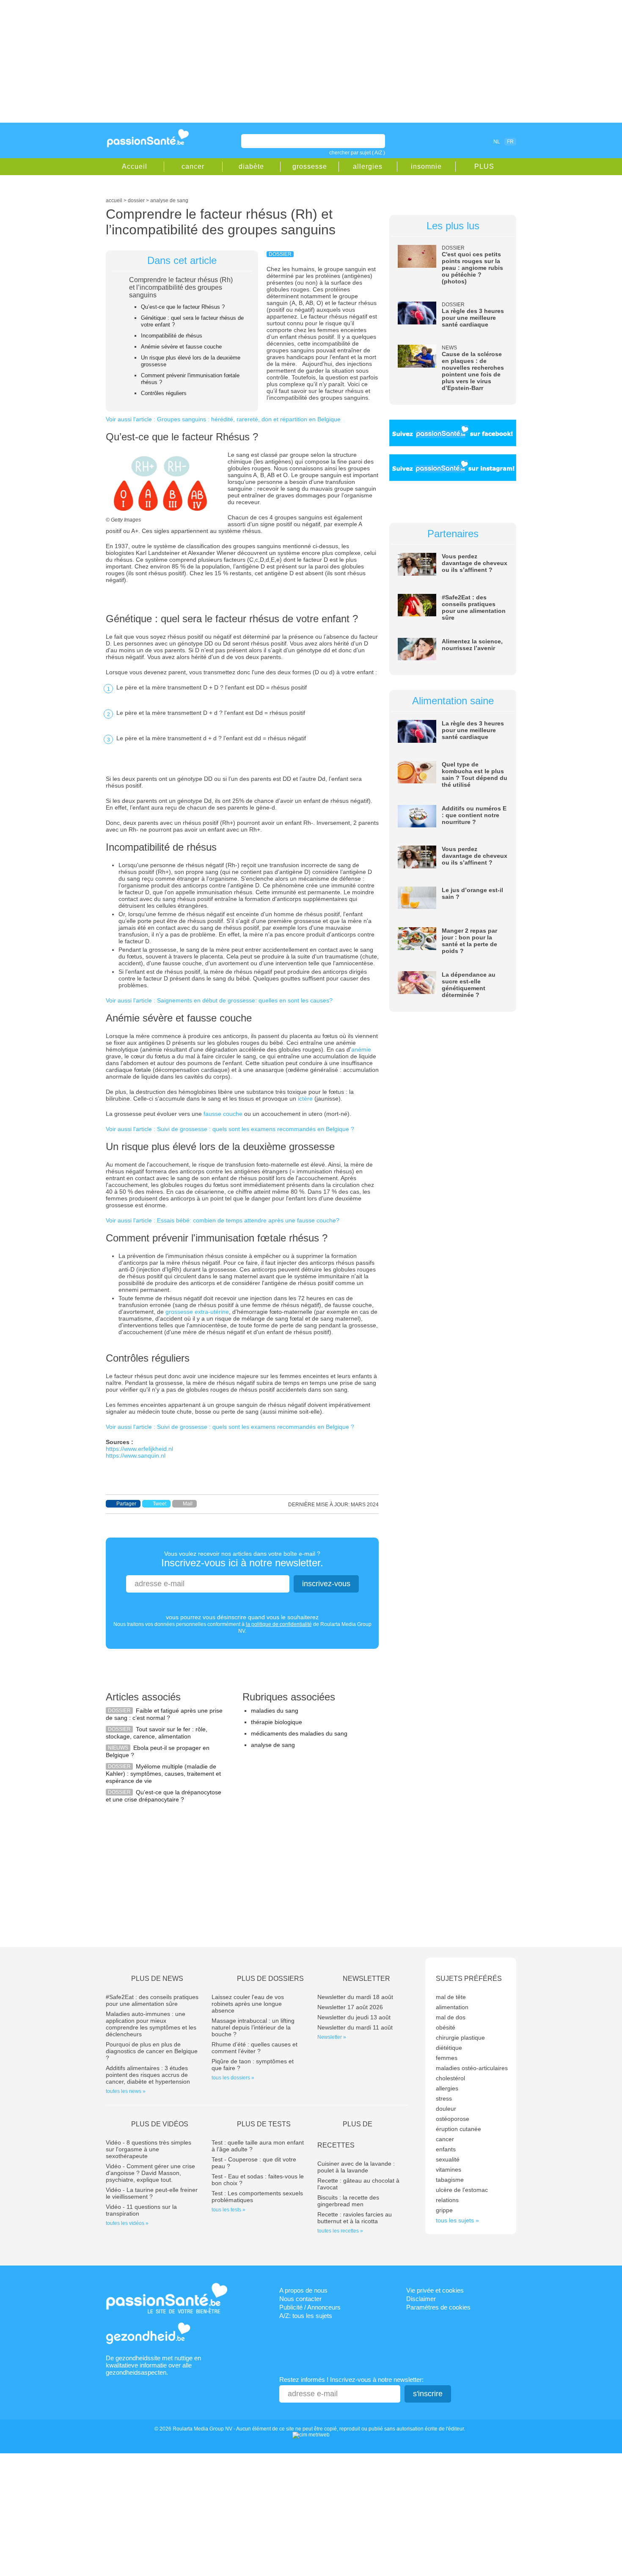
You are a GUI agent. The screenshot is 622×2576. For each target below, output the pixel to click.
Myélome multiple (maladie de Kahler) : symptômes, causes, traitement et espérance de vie (163, 1774)
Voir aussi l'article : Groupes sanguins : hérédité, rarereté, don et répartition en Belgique (223, 419)
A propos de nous (303, 2290)
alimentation (452, 2007)
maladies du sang (275, 1711)
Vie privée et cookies (435, 2290)
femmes (447, 2058)
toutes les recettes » (340, 2231)
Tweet (160, 1504)
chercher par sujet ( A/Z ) (357, 153)
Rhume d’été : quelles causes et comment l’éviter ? (255, 2048)
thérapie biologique (277, 1722)
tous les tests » (228, 2210)
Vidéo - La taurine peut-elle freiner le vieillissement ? (152, 2193)
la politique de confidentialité (279, 1624)
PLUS (484, 166)
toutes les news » (126, 2091)
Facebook (448, 141)
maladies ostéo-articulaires (472, 2068)
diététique (449, 2048)
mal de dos (451, 2017)
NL (497, 142)
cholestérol (450, 2078)
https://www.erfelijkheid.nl (139, 1449)
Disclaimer (421, 2299)
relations (447, 2200)
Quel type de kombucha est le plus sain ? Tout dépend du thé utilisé (475, 774)
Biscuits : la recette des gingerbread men (348, 2201)
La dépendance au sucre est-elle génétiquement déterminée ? (469, 985)
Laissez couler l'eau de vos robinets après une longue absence (248, 2004)
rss (460, 141)
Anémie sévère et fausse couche (181, 347)
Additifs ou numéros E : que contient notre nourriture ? (474, 815)
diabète (251, 166)
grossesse (310, 166)
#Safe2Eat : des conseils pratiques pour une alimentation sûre (474, 607)
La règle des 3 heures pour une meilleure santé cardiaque (473, 318)
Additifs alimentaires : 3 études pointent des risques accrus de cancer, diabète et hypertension (148, 2075)
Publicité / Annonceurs (310, 2307)
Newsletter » (332, 2037)
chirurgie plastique (460, 2038)
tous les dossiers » (233, 2078)
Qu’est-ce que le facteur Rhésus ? (183, 307)
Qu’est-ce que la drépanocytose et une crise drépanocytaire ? (164, 1796)
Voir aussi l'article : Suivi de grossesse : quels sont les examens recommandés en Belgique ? (230, 1129)
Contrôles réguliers (164, 393)
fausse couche (223, 1114)
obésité (446, 2027)
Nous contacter (300, 2299)
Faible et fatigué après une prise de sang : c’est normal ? (164, 1714)
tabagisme (450, 2180)
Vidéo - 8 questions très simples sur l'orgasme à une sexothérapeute (149, 2149)
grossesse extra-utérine (197, 1312)
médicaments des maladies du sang (299, 1733)
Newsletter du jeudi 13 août (354, 2017)
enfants (446, 2149)
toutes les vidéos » (127, 2223)
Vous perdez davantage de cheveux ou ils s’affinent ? (475, 563)
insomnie (426, 166)
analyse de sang (273, 1745)
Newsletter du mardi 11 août (355, 2027)
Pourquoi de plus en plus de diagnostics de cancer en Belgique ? (152, 2051)
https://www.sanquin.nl (136, 1456)
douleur (446, 2109)
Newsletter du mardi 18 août (355, 1997)
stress (444, 2098)
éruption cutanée (458, 2129)
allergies (368, 166)
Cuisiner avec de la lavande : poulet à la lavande (356, 2167)
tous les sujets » (457, 2220)
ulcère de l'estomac (462, 2190)
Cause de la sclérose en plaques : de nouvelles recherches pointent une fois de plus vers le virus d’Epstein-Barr (473, 371)
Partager (126, 1504)
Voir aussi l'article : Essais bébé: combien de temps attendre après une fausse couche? (223, 1220)
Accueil (135, 166)
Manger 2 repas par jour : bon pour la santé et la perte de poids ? (469, 941)
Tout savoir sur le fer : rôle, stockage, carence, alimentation (157, 1733)
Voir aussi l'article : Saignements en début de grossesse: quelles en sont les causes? (219, 1000)
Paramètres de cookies (438, 2307)
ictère (305, 1099)
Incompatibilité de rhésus (172, 336)
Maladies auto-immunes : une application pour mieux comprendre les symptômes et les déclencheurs (151, 2024)
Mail (188, 1504)
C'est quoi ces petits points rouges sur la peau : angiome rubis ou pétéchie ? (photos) (472, 268)
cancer (193, 166)
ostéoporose (453, 2119)
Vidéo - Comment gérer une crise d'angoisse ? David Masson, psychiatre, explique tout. (150, 2173)
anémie (361, 1049)
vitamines (449, 2170)
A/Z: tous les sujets (306, 2316)
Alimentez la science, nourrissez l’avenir (472, 645)
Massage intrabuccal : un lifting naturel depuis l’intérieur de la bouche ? (253, 2027)
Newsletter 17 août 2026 (350, 2007)
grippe (444, 2210)
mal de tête (451, 1997)
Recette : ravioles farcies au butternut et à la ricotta (355, 2218)
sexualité (448, 2159)
